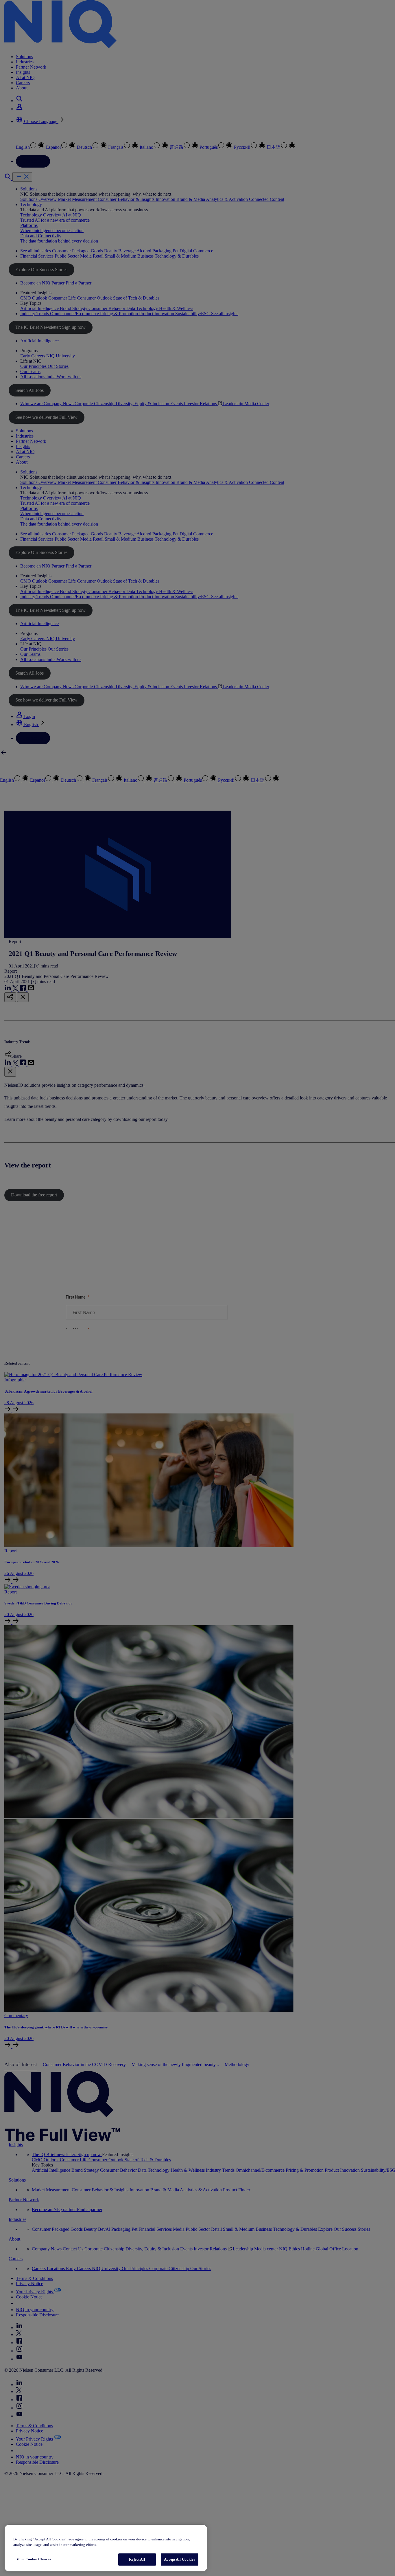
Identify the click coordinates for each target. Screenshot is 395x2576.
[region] (106, 2548)
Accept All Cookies (179, 2559)
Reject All (137, 2559)
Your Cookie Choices (34, 2559)
